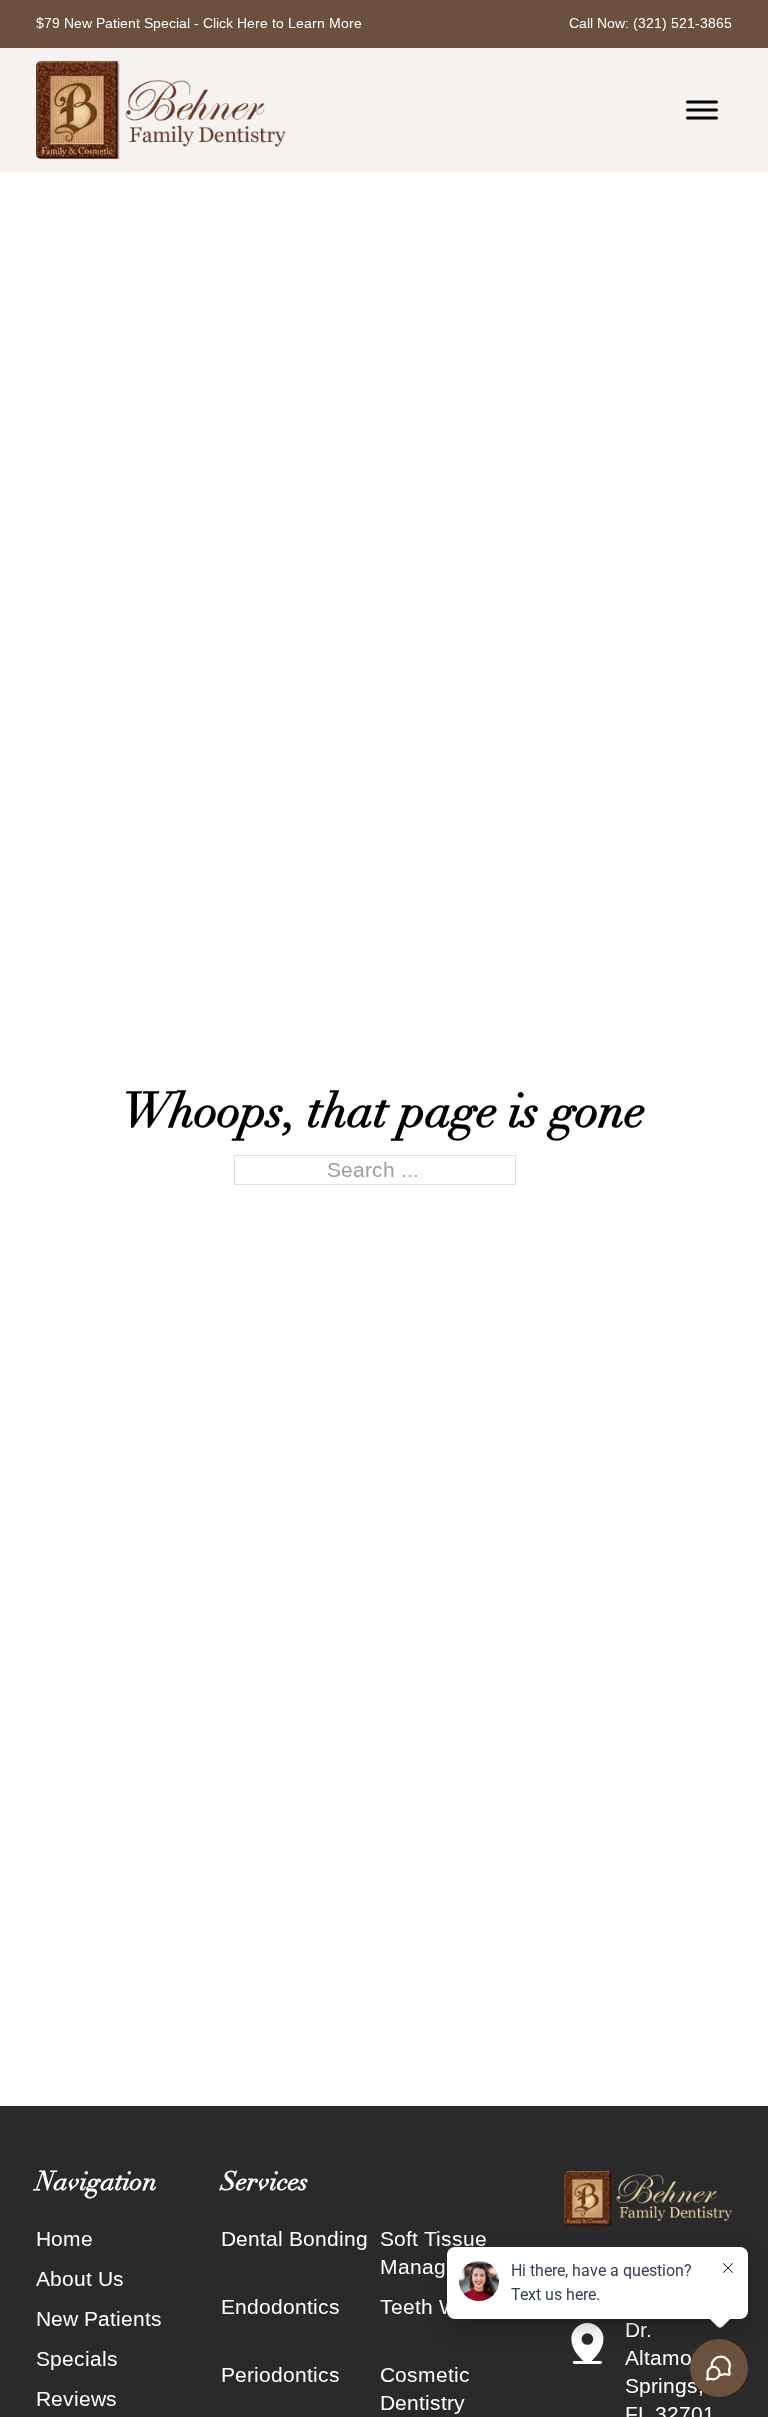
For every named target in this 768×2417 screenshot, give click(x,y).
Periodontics (280, 2374)
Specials (77, 2358)
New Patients (99, 2318)
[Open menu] (702, 110)
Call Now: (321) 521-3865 (650, 23)
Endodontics (280, 2306)
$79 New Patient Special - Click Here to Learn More (199, 23)
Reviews (76, 2398)
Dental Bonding (294, 2238)
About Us (80, 2278)
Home (64, 2238)
